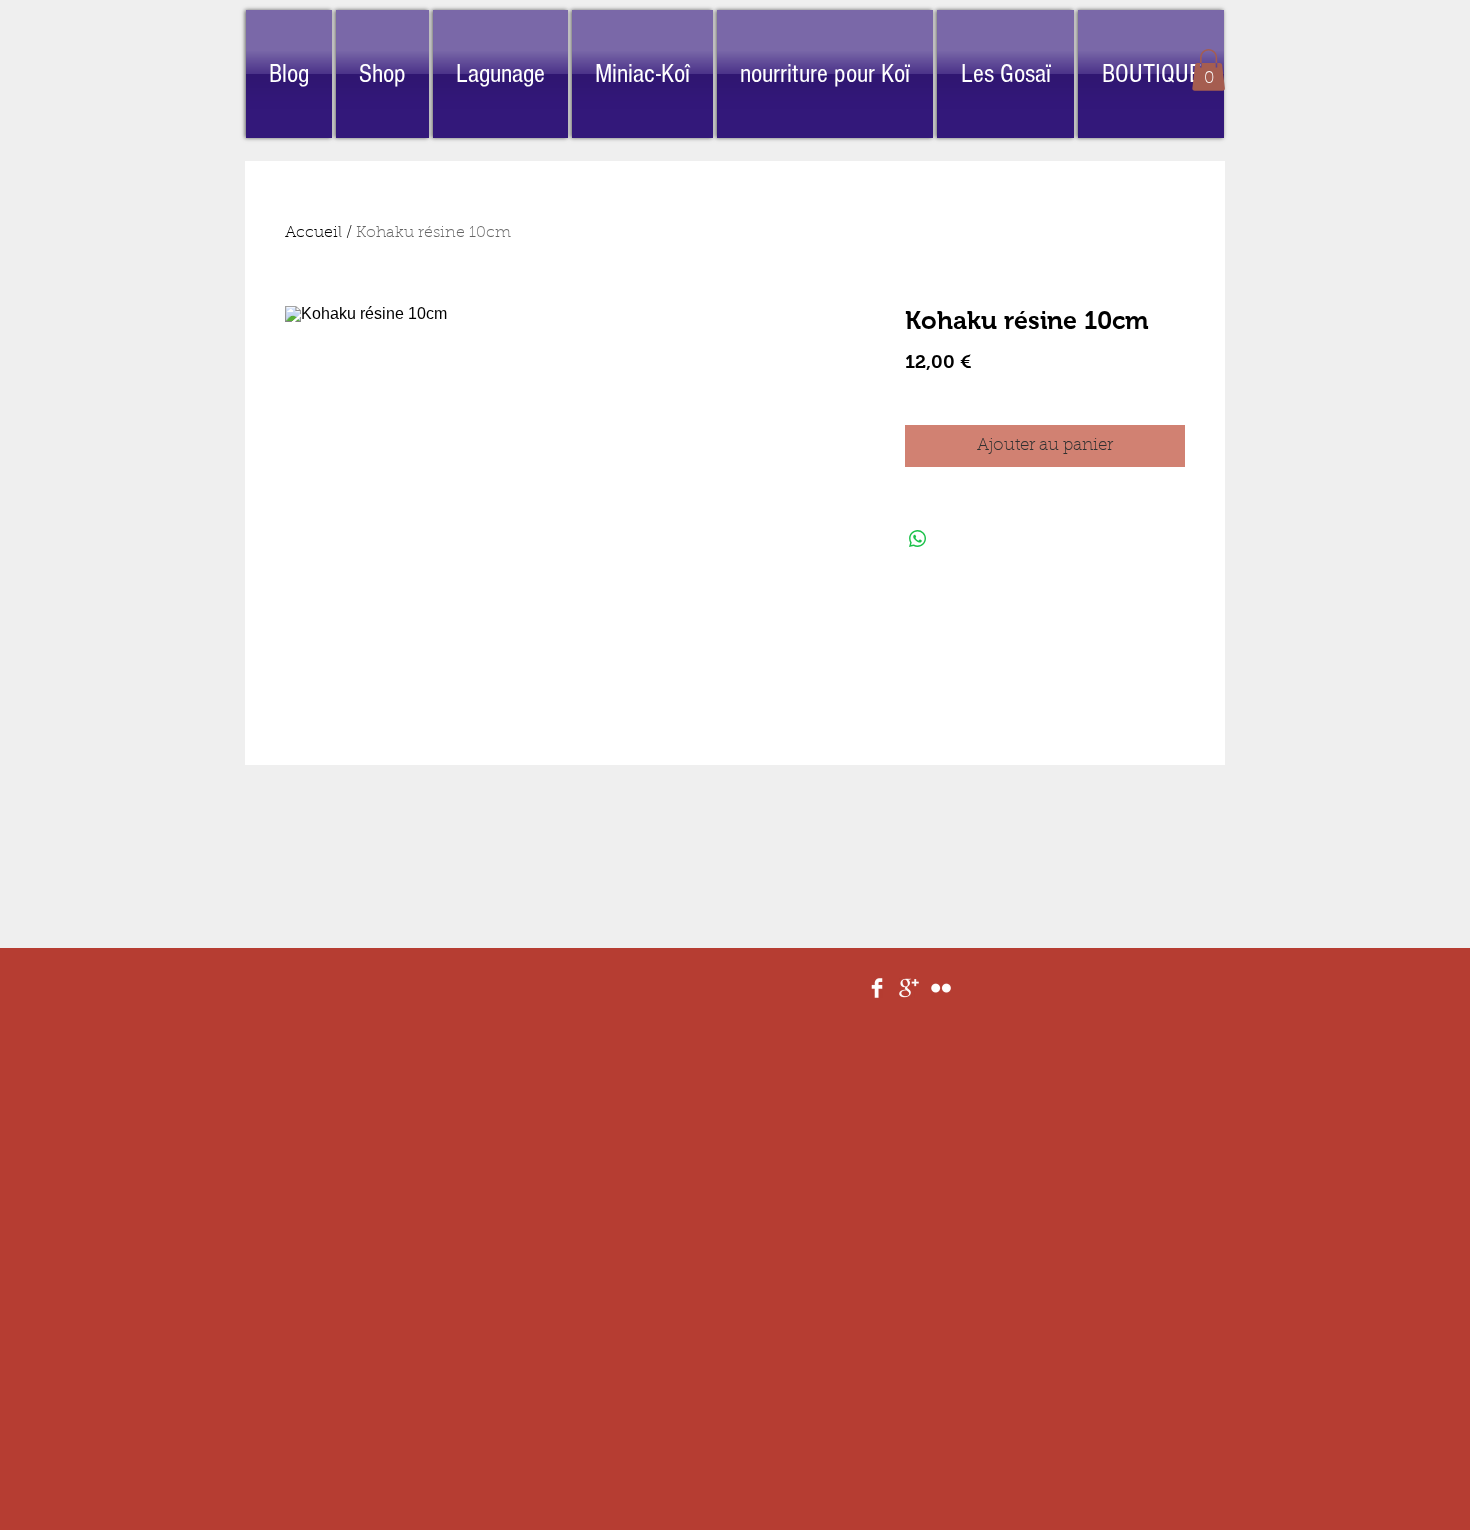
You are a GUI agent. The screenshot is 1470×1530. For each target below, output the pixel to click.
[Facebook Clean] (877, 988)
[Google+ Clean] (909, 988)
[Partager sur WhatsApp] (918, 539)
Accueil (313, 233)
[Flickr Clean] (941, 988)
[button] (1208, 70)
